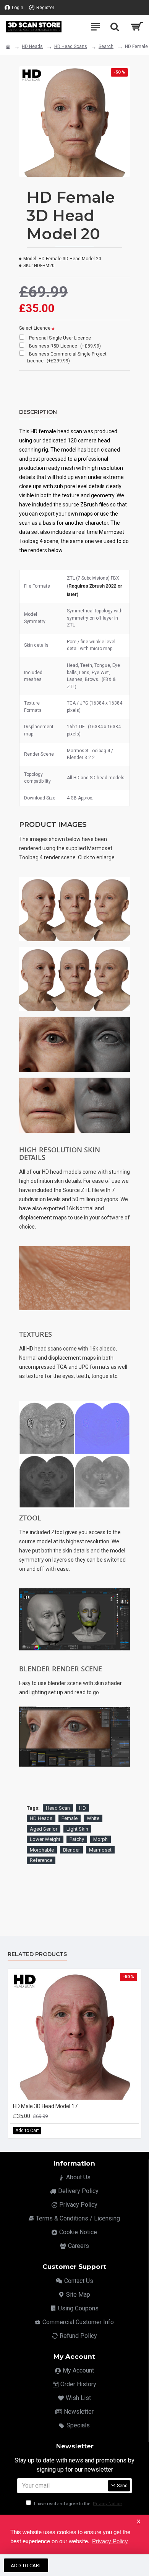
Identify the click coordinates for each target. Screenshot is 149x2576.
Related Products (37, 1954)
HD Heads (32, 46)
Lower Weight (45, 1839)
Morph (100, 1839)
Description (38, 412)
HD (83, 1808)
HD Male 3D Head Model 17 (45, 2106)
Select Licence (35, 328)
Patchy (77, 1839)
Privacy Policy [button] (110, 2541)
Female (70, 1818)
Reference (41, 1860)
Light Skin (77, 1829)
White (93, 1818)
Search (106, 46)
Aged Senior (44, 1829)
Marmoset (100, 1850)
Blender (71, 1850)
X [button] (138, 2522)
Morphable (42, 1850)
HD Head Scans (71, 46)
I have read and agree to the (77, 2504)
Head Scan (58, 1808)
